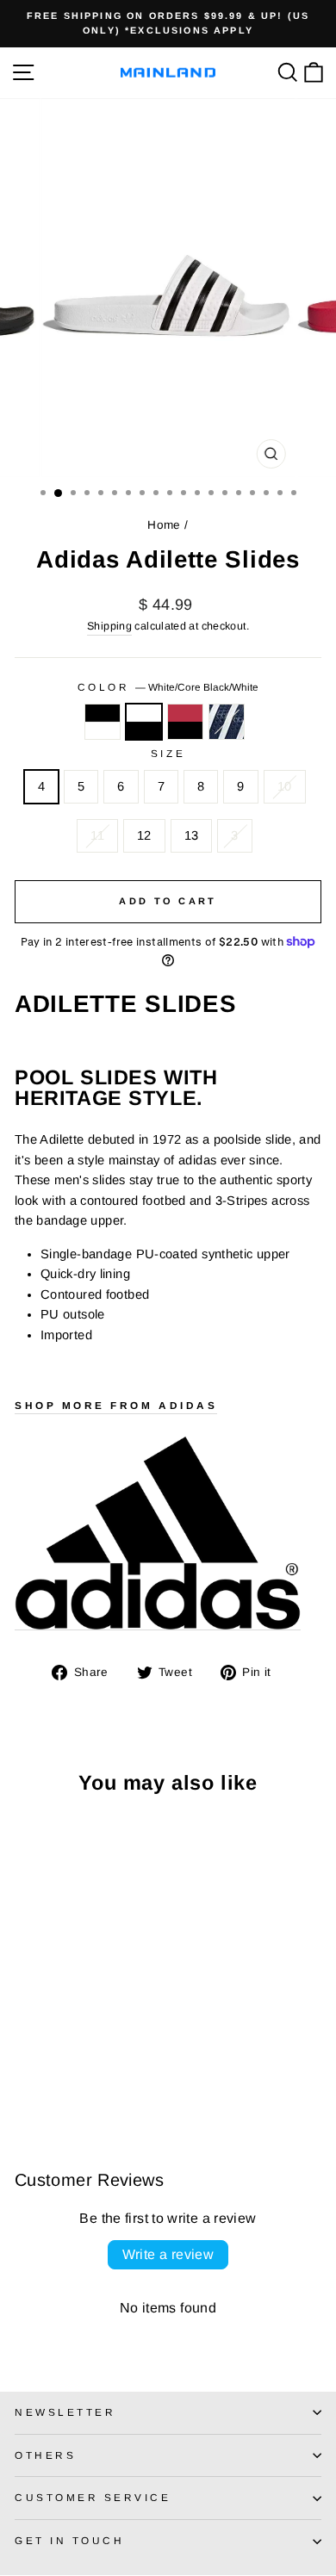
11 (97, 835)
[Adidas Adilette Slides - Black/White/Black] (25, 2068)
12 (144, 835)
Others (45, 2455)
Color (168, 687)
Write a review (168, 2254)
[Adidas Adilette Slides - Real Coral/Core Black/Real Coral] (64, 2068)
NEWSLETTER (65, 2412)
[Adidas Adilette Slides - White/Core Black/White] (44, 2068)
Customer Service (93, 2497)
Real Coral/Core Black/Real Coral (185, 722)
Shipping (109, 626)
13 (192, 835)
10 (285, 786)
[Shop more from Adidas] (158, 1533)
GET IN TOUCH (69, 2540)
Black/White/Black (103, 722)
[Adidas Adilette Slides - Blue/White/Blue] (84, 2068)
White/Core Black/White (144, 722)
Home (164, 525)
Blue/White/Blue (227, 722)
